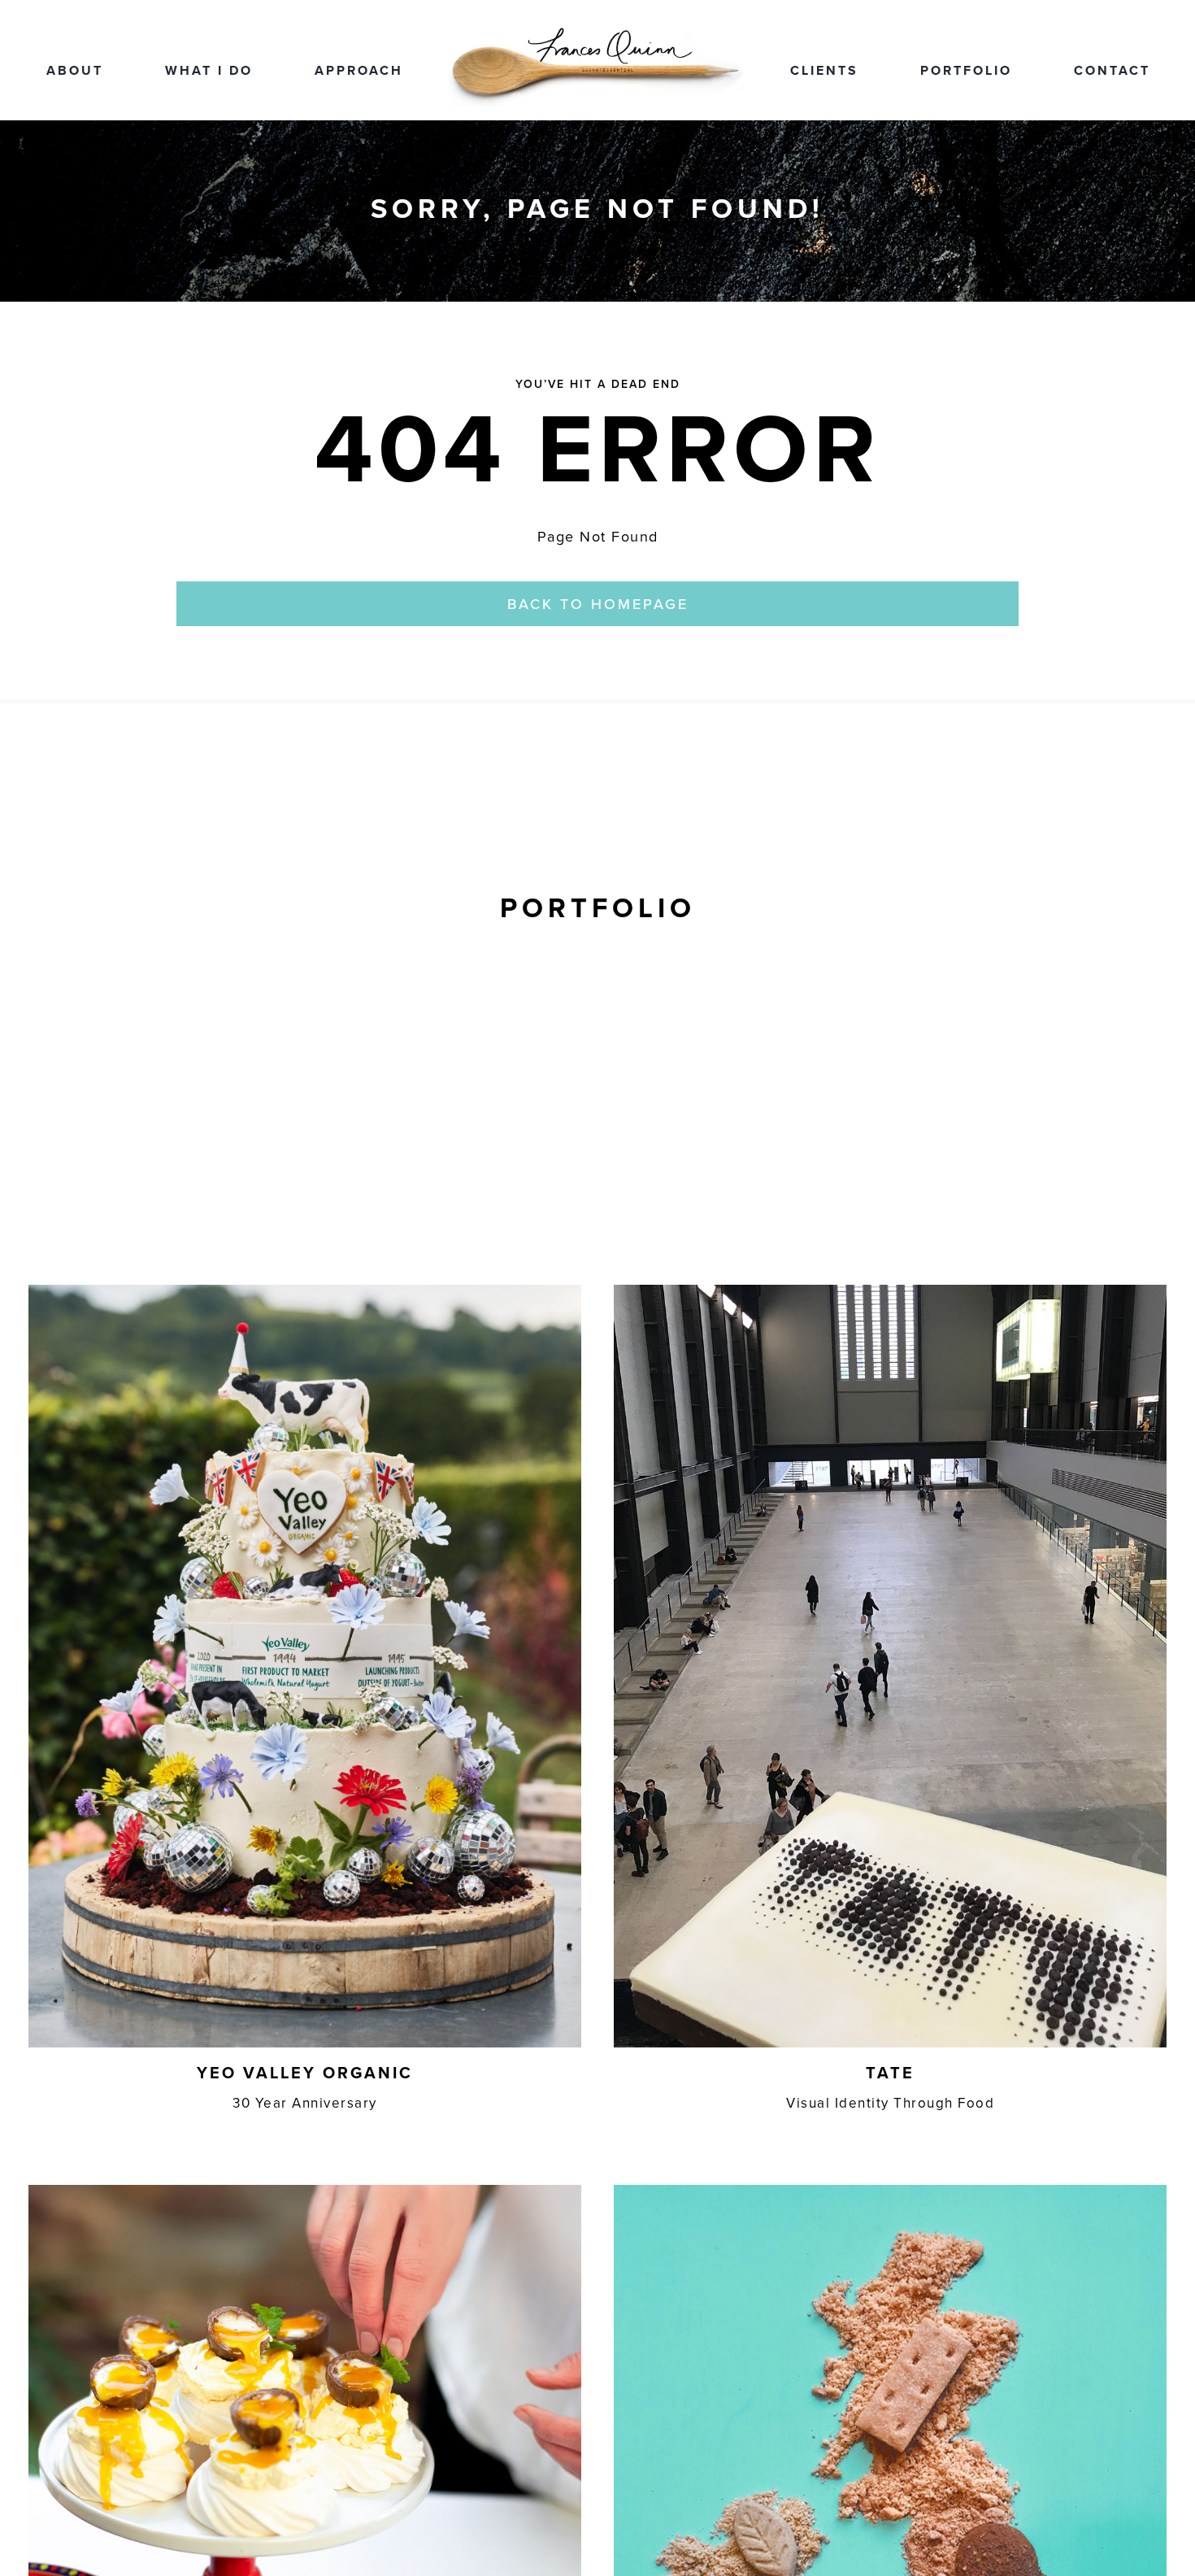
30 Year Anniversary (305, 2103)
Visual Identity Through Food (890, 2103)
